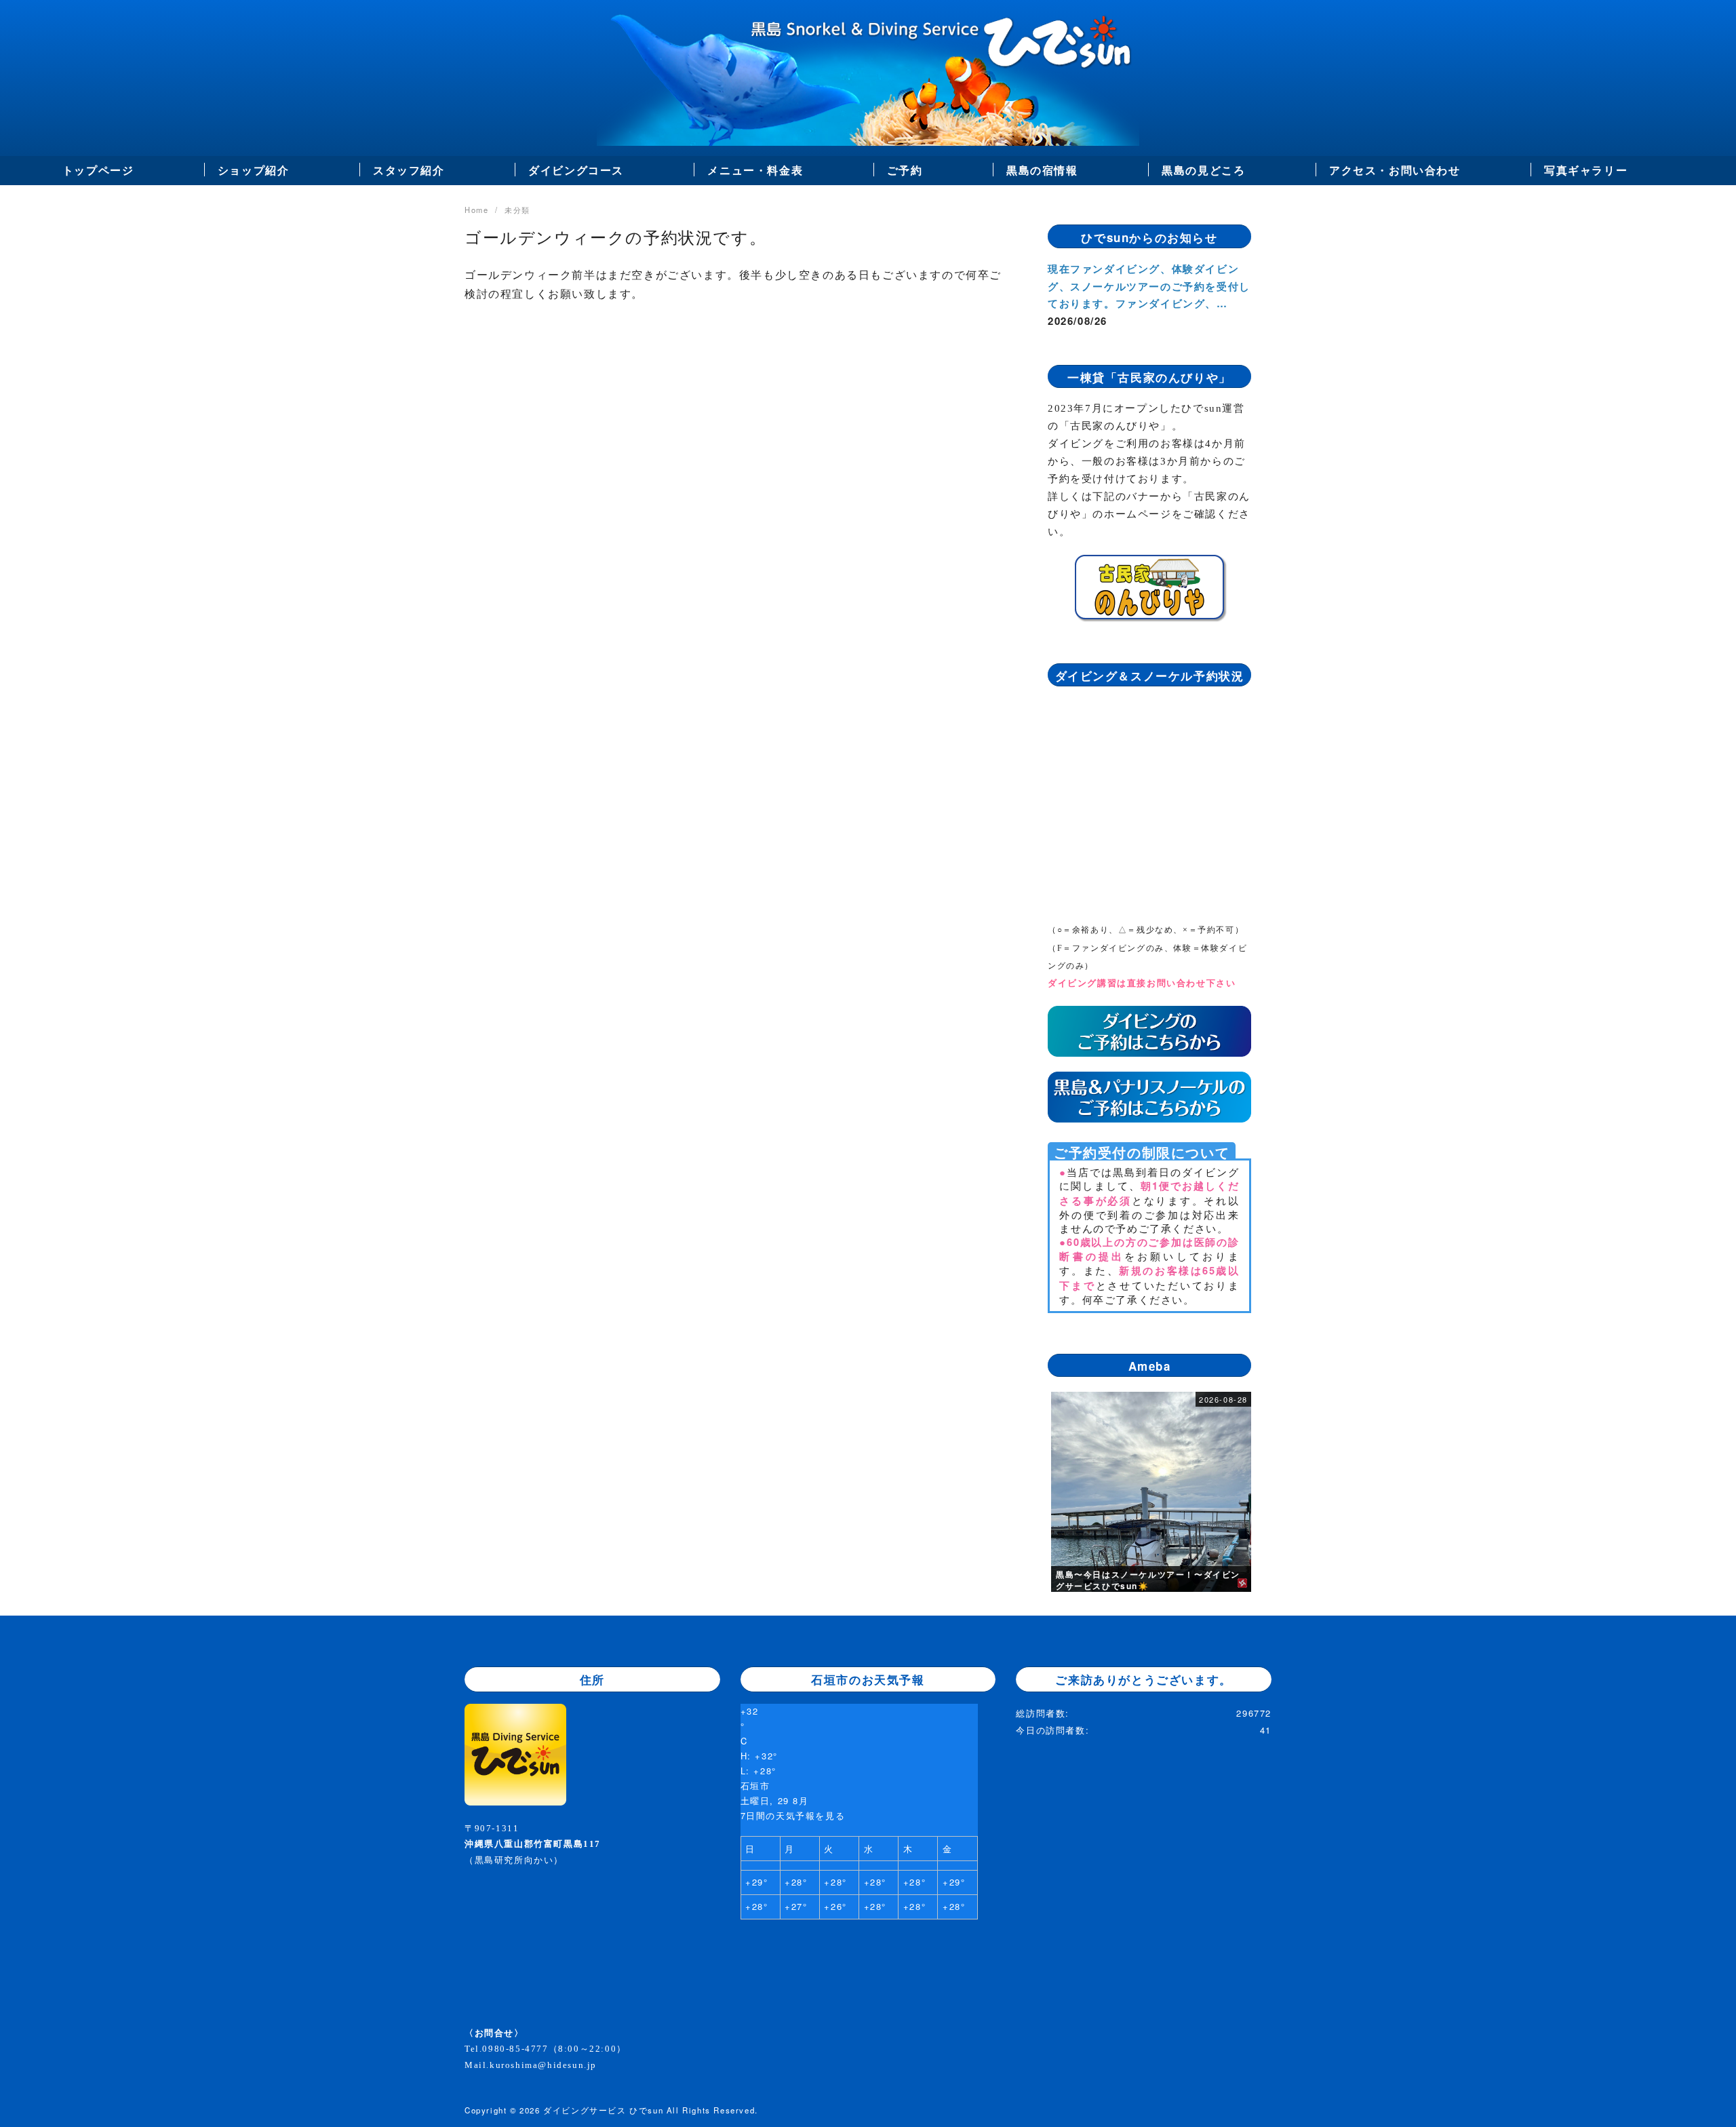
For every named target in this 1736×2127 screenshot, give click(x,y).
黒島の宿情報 (1042, 170)
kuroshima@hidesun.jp (543, 2065)
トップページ (98, 170)
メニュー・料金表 (755, 170)
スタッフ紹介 (409, 170)
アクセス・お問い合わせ (1395, 170)
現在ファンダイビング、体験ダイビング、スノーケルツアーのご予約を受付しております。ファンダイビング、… (1149, 286)
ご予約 (905, 170)
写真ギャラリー (1586, 170)
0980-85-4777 (515, 2049)
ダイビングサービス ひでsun (603, 2110)
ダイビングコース (576, 170)
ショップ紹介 (254, 170)
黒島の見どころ (1203, 170)
